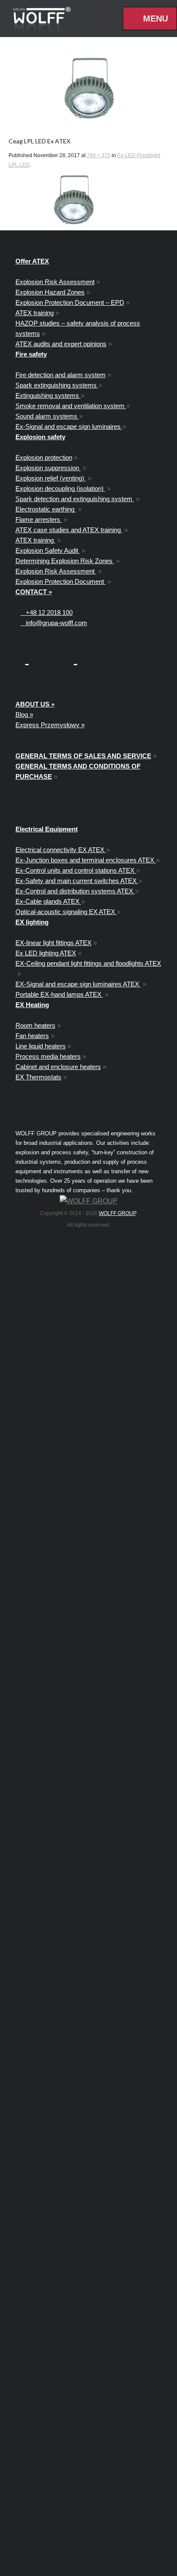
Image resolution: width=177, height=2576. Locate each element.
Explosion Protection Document (61, 581)
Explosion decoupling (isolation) (60, 488)
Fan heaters (32, 1036)
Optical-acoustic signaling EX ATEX (66, 912)
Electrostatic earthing (46, 509)
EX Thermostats (38, 1077)
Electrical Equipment (47, 829)
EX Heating (32, 1005)
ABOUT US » (35, 704)
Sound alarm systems (47, 416)
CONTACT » (34, 592)
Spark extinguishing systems (57, 385)
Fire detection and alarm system (61, 375)
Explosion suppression (48, 468)
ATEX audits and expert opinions (61, 344)
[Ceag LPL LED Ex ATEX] (89, 88)
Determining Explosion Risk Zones (65, 561)
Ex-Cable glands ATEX (48, 901)
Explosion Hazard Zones (50, 292)
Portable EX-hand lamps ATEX (59, 994)
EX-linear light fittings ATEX (53, 943)
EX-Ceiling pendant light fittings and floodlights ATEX (88, 963)
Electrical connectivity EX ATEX (61, 850)
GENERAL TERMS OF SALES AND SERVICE (83, 756)
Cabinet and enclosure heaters (58, 1067)
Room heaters (35, 1025)
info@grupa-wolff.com (54, 623)
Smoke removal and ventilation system (71, 406)
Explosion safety (40, 437)
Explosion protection (44, 457)
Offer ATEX (32, 261)
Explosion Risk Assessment (55, 282)
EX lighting (32, 922)
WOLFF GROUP (117, 1213)
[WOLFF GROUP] (89, 1201)
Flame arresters (39, 519)
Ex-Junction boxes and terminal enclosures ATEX (86, 860)
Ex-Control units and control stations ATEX (76, 870)
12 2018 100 (49, 612)
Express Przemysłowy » (50, 725)
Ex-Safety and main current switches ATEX (77, 881)
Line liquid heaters (41, 1046)
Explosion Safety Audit (48, 550)
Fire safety (31, 354)
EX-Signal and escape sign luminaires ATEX (78, 984)
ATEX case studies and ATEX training (69, 530)
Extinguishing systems (48, 395)
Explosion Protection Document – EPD (70, 302)
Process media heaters (48, 1056)
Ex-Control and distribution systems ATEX (75, 891)
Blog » (24, 715)
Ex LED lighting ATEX (46, 953)
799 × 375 (99, 155)
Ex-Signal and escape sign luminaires (69, 426)
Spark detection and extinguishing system (75, 499)
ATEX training (35, 313)
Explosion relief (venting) (51, 478)
